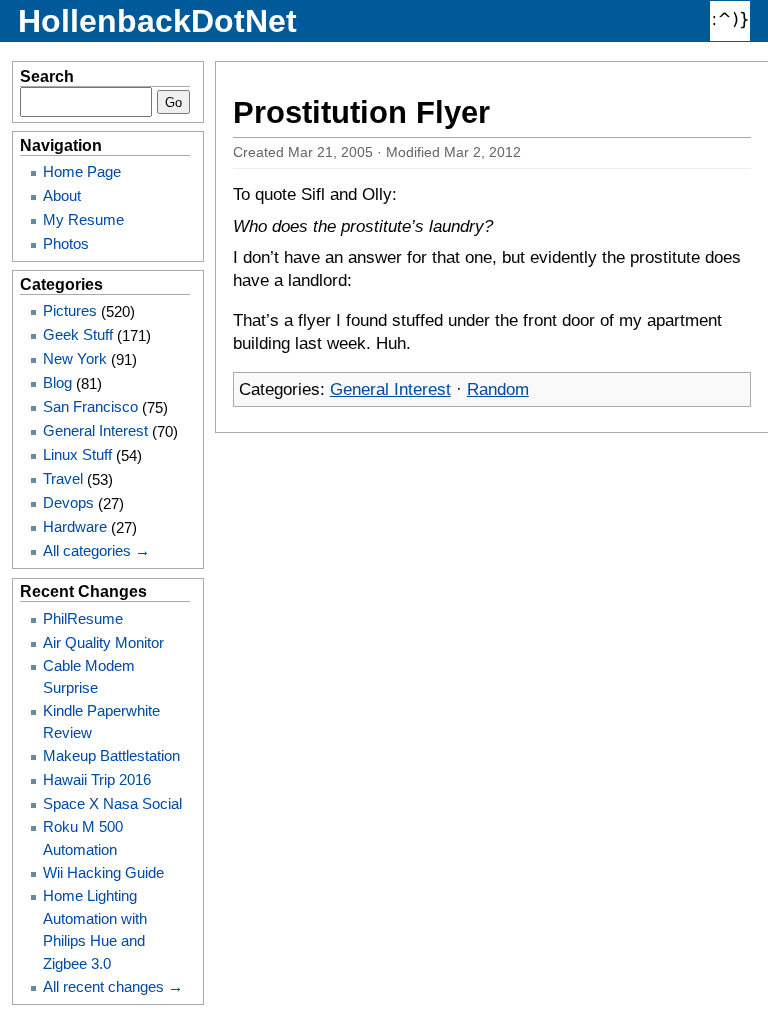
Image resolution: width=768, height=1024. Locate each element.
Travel (63, 478)
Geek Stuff (78, 334)
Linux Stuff (77, 454)
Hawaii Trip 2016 (97, 779)
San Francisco (90, 406)
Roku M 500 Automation (83, 837)
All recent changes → (113, 986)
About (62, 195)
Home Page (82, 171)
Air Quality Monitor (103, 642)
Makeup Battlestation (111, 755)
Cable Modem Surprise (89, 676)
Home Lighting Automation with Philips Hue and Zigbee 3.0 (95, 929)
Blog (57, 382)
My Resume (83, 219)
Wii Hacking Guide (103, 872)
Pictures (70, 310)
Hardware (75, 526)
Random (498, 389)
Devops (68, 502)
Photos (66, 243)
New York (75, 358)
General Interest (390, 389)
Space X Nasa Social (112, 803)
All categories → (96, 550)
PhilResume (83, 618)
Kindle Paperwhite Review (101, 721)
